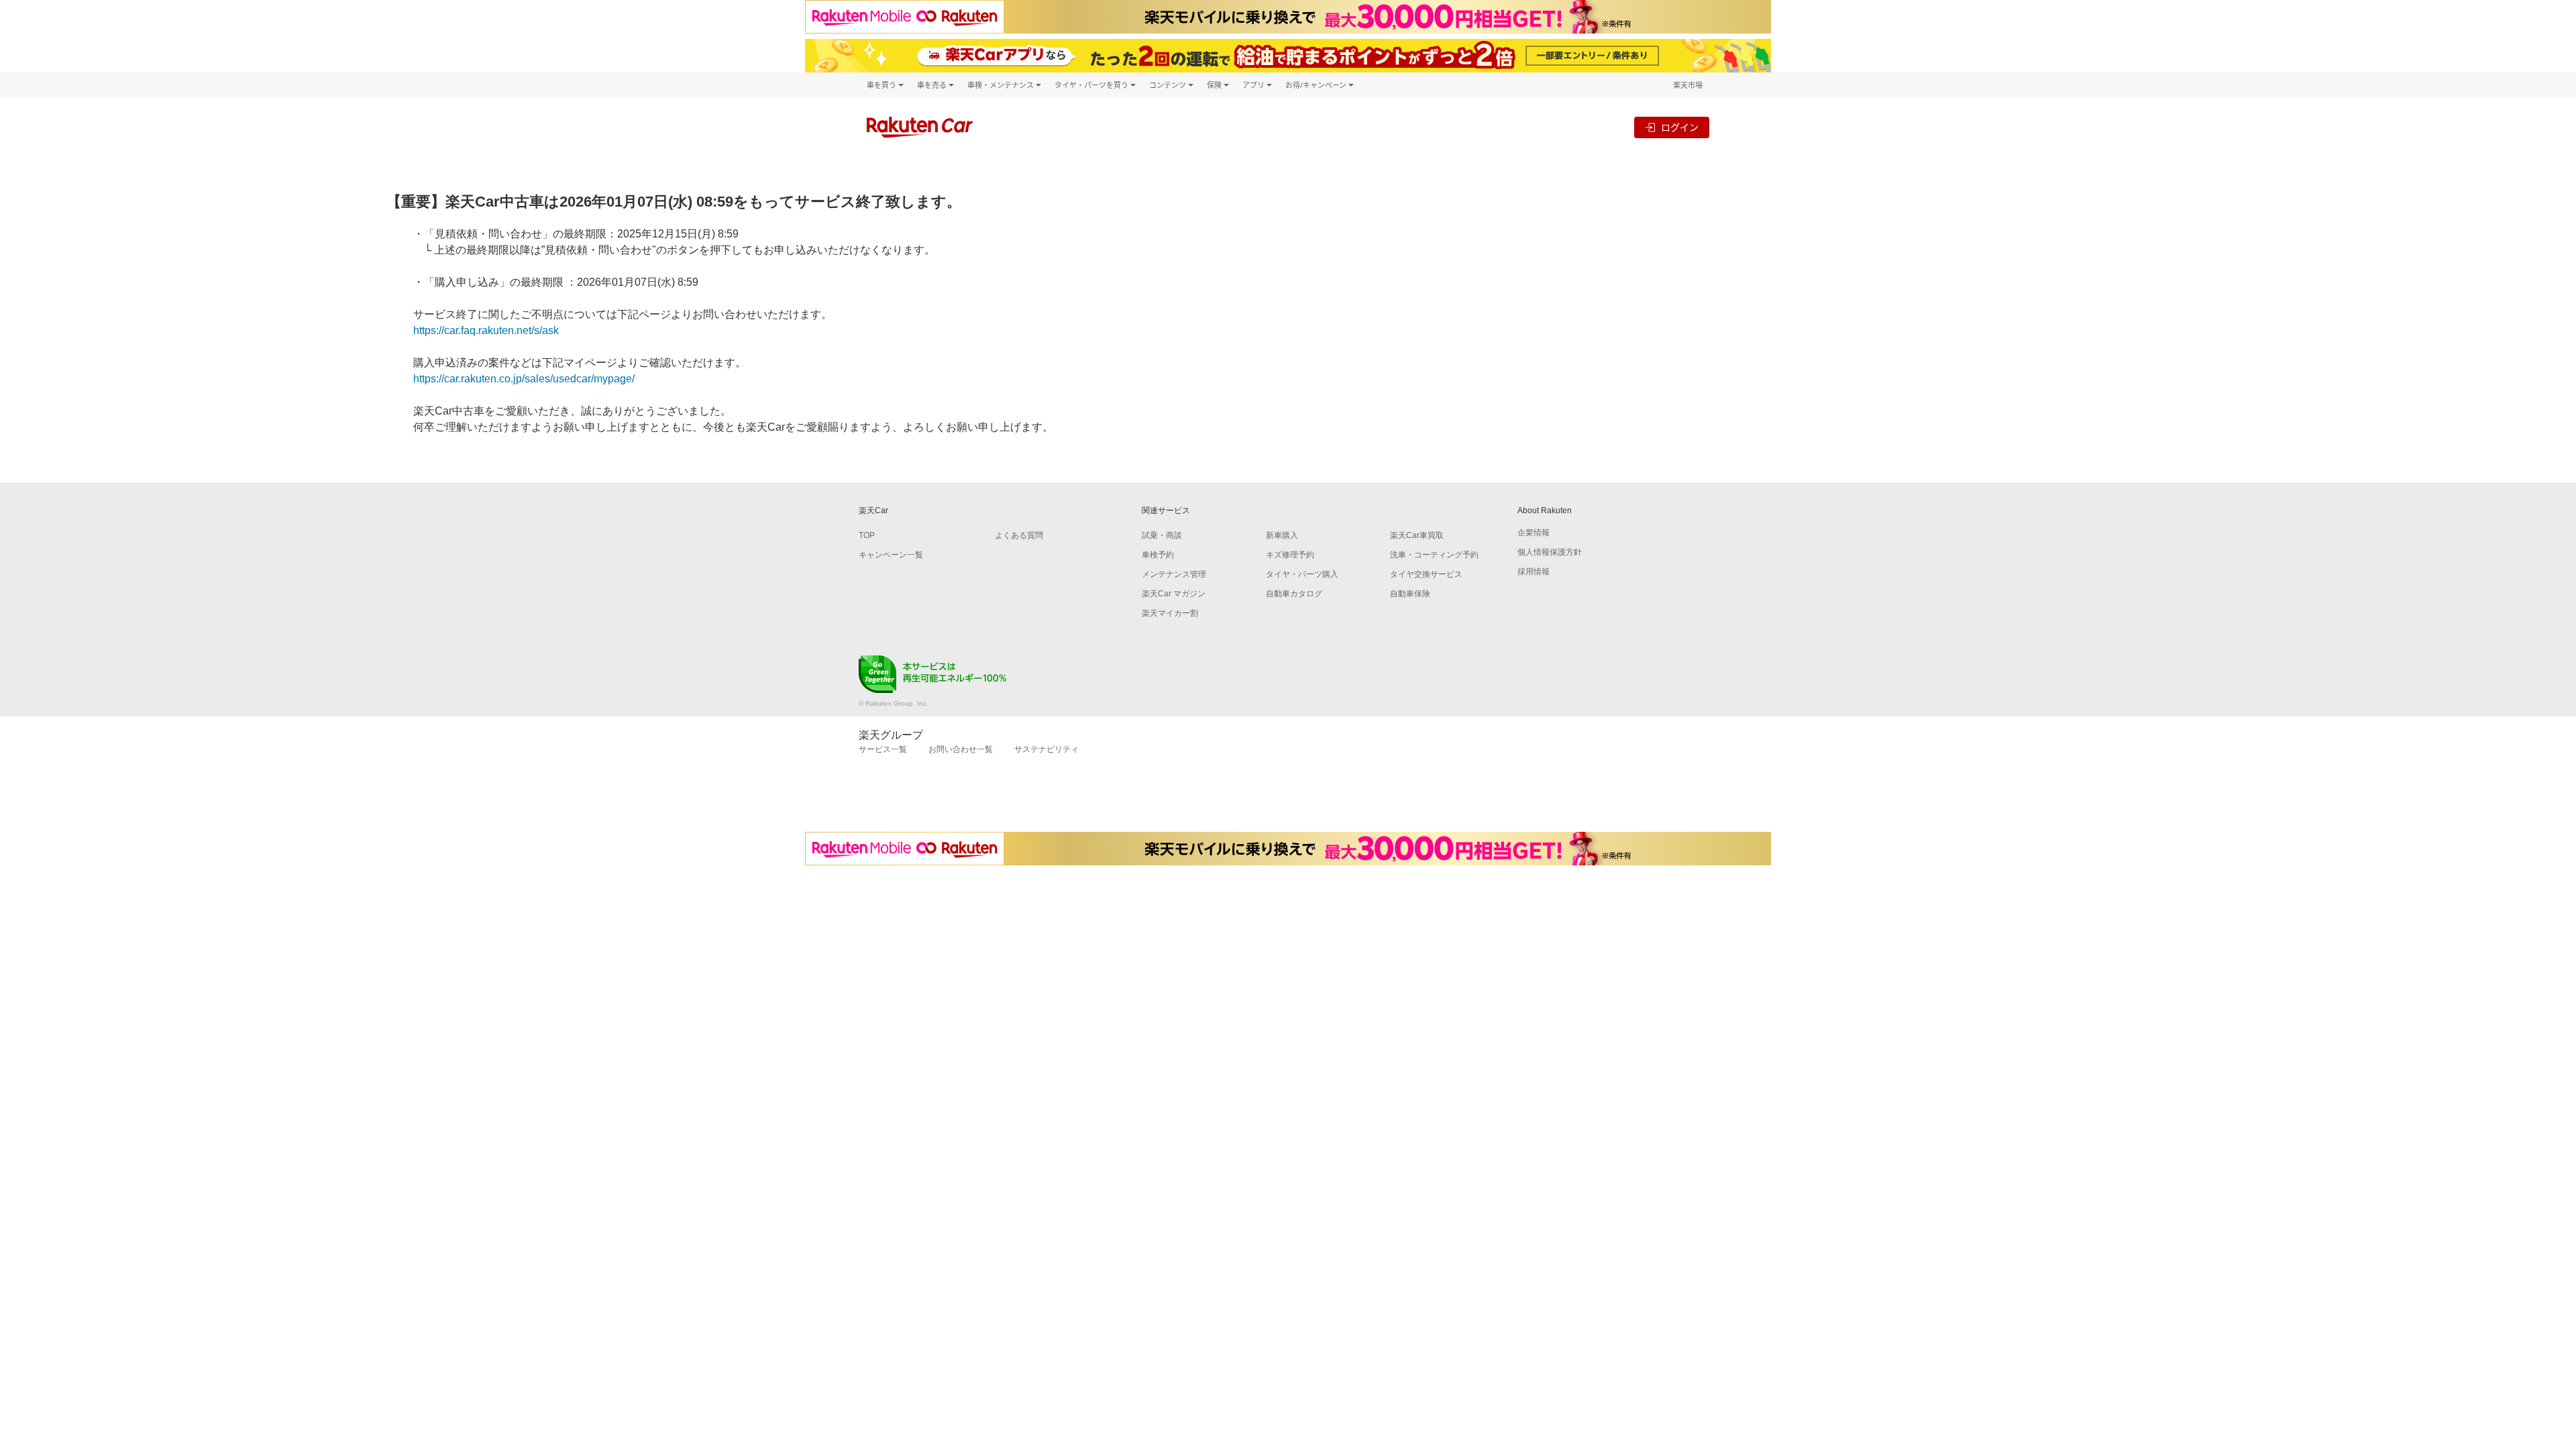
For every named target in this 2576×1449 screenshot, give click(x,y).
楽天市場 (1688, 85)
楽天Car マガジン (1174, 594)
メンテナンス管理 (1174, 574)
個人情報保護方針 (1550, 552)
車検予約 (1158, 555)
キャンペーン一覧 (891, 555)
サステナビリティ (1046, 749)
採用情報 (1534, 572)
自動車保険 (1410, 594)
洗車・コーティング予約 (1434, 555)
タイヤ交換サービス (1426, 574)
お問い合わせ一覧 (961, 749)
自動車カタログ (1294, 594)
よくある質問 (1019, 535)
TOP (867, 535)
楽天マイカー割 (1170, 613)
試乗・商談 (1162, 535)
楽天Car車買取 (1417, 535)
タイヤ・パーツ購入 (1302, 574)
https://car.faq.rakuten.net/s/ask (486, 330)
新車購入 (1282, 535)
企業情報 (1534, 533)
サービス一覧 (883, 749)
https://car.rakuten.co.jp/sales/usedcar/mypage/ (524, 379)
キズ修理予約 (1290, 555)
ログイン (1680, 127)
